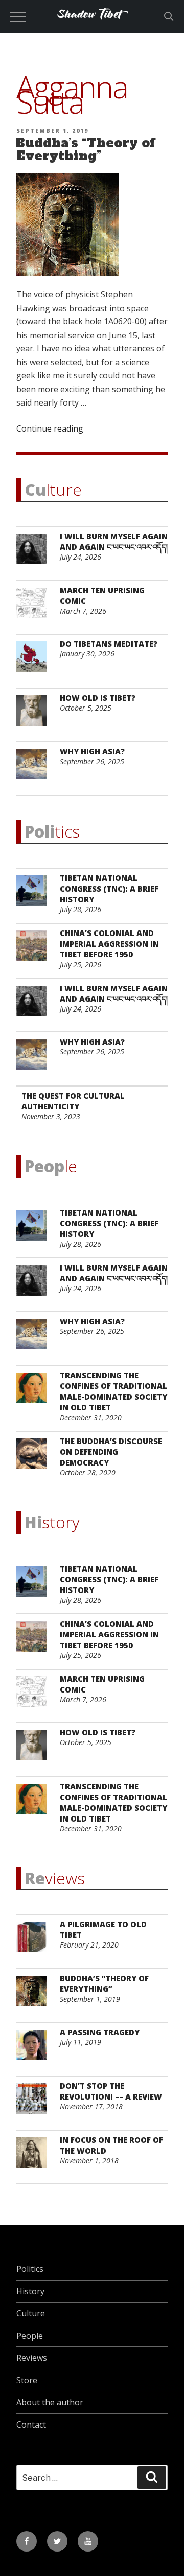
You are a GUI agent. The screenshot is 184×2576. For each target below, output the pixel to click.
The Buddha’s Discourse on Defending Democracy (111, 1452)
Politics (30, 2269)
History (30, 2291)
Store (27, 2380)
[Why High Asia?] (36, 770)
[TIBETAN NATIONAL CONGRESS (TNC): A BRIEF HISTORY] (36, 896)
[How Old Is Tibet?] (36, 716)
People (30, 2336)
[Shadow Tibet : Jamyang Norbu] (92, 28)
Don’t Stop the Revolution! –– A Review (111, 2091)
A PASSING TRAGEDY (100, 2032)
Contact (31, 2425)
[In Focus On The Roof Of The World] (36, 2158)
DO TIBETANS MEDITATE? (109, 644)
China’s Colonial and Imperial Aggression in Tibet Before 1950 (109, 944)
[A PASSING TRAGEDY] (36, 2051)
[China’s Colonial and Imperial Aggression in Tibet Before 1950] (36, 952)
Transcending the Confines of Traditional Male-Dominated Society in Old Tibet (113, 1391)
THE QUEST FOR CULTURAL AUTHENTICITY (73, 1101)
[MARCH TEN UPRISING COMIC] (36, 609)
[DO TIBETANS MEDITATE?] (36, 662)
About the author (50, 2402)
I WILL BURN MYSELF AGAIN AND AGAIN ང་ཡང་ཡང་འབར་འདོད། (114, 541)
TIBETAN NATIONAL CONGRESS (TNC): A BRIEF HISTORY (109, 889)
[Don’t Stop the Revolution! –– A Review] (36, 2104)
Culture (31, 2313)
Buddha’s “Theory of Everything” (85, 149)
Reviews (32, 2358)
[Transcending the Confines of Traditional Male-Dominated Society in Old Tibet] (36, 1394)
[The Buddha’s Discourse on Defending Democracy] (36, 1460)
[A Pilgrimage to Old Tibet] (36, 1943)
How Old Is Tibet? (98, 698)
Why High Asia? (92, 751)
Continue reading (50, 428)
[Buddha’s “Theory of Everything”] (36, 1997)
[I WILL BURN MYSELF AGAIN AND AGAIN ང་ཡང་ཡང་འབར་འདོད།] (36, 555)
